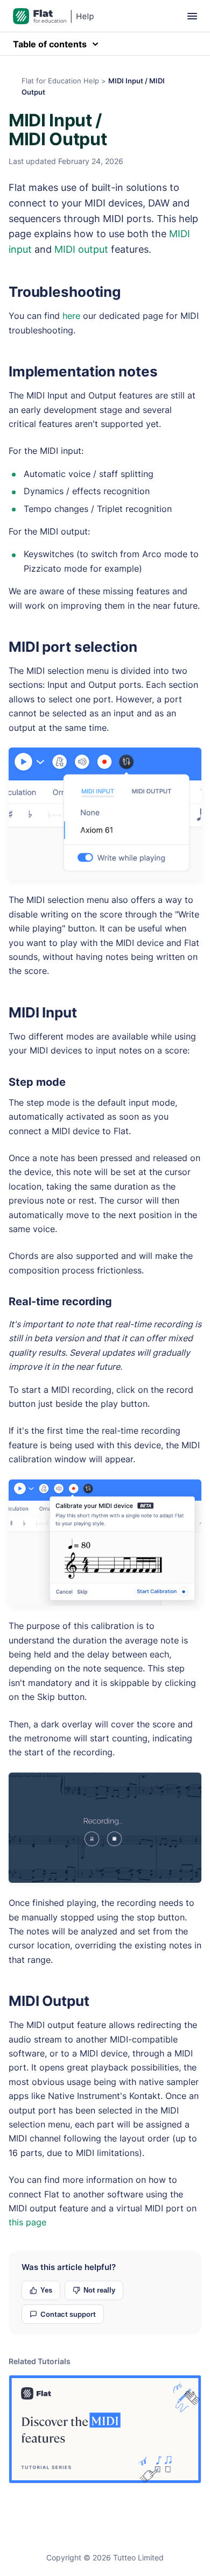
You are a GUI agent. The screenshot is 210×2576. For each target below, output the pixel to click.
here (71, 316)
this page (27, 2222)
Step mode (37, 1082)
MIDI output (81, 249)
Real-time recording (60, 1301)
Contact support (68, 2314)
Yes (46, 2290)
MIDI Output (49, 2001)
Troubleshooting (65, 292)
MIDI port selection (73, 647)
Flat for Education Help (60, 81)
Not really (99, 2290)
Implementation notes (83, 371)
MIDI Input (43, 1012)
